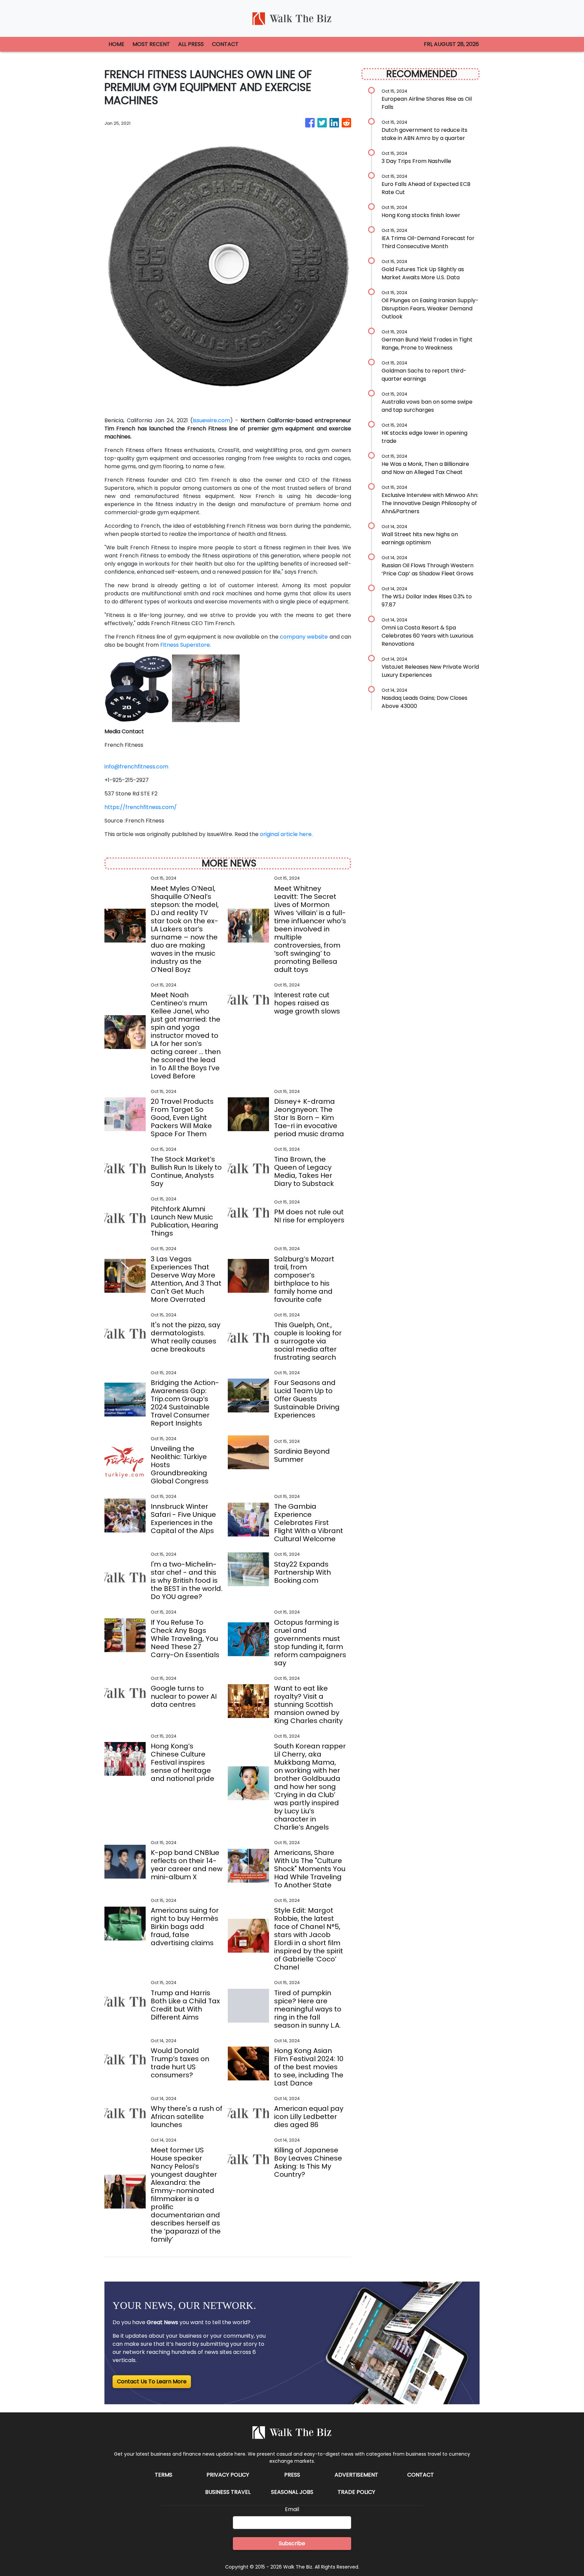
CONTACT (225, 44)
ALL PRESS (191, 44)
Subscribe (292, 2543)
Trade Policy (356, 2492)
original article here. (286, 834)
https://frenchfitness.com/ (141, 807)
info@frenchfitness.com (136, 767)
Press (292, 2475)
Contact (421, 2475)
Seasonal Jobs (292, 2492)
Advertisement (356, 2475)
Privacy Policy (228, 2475)
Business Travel (228, 2492)
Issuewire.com (211, 420)
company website (304, 637)
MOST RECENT (151, 44)
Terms (164, 2475)
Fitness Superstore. (186, 645)
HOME (116, 44)
